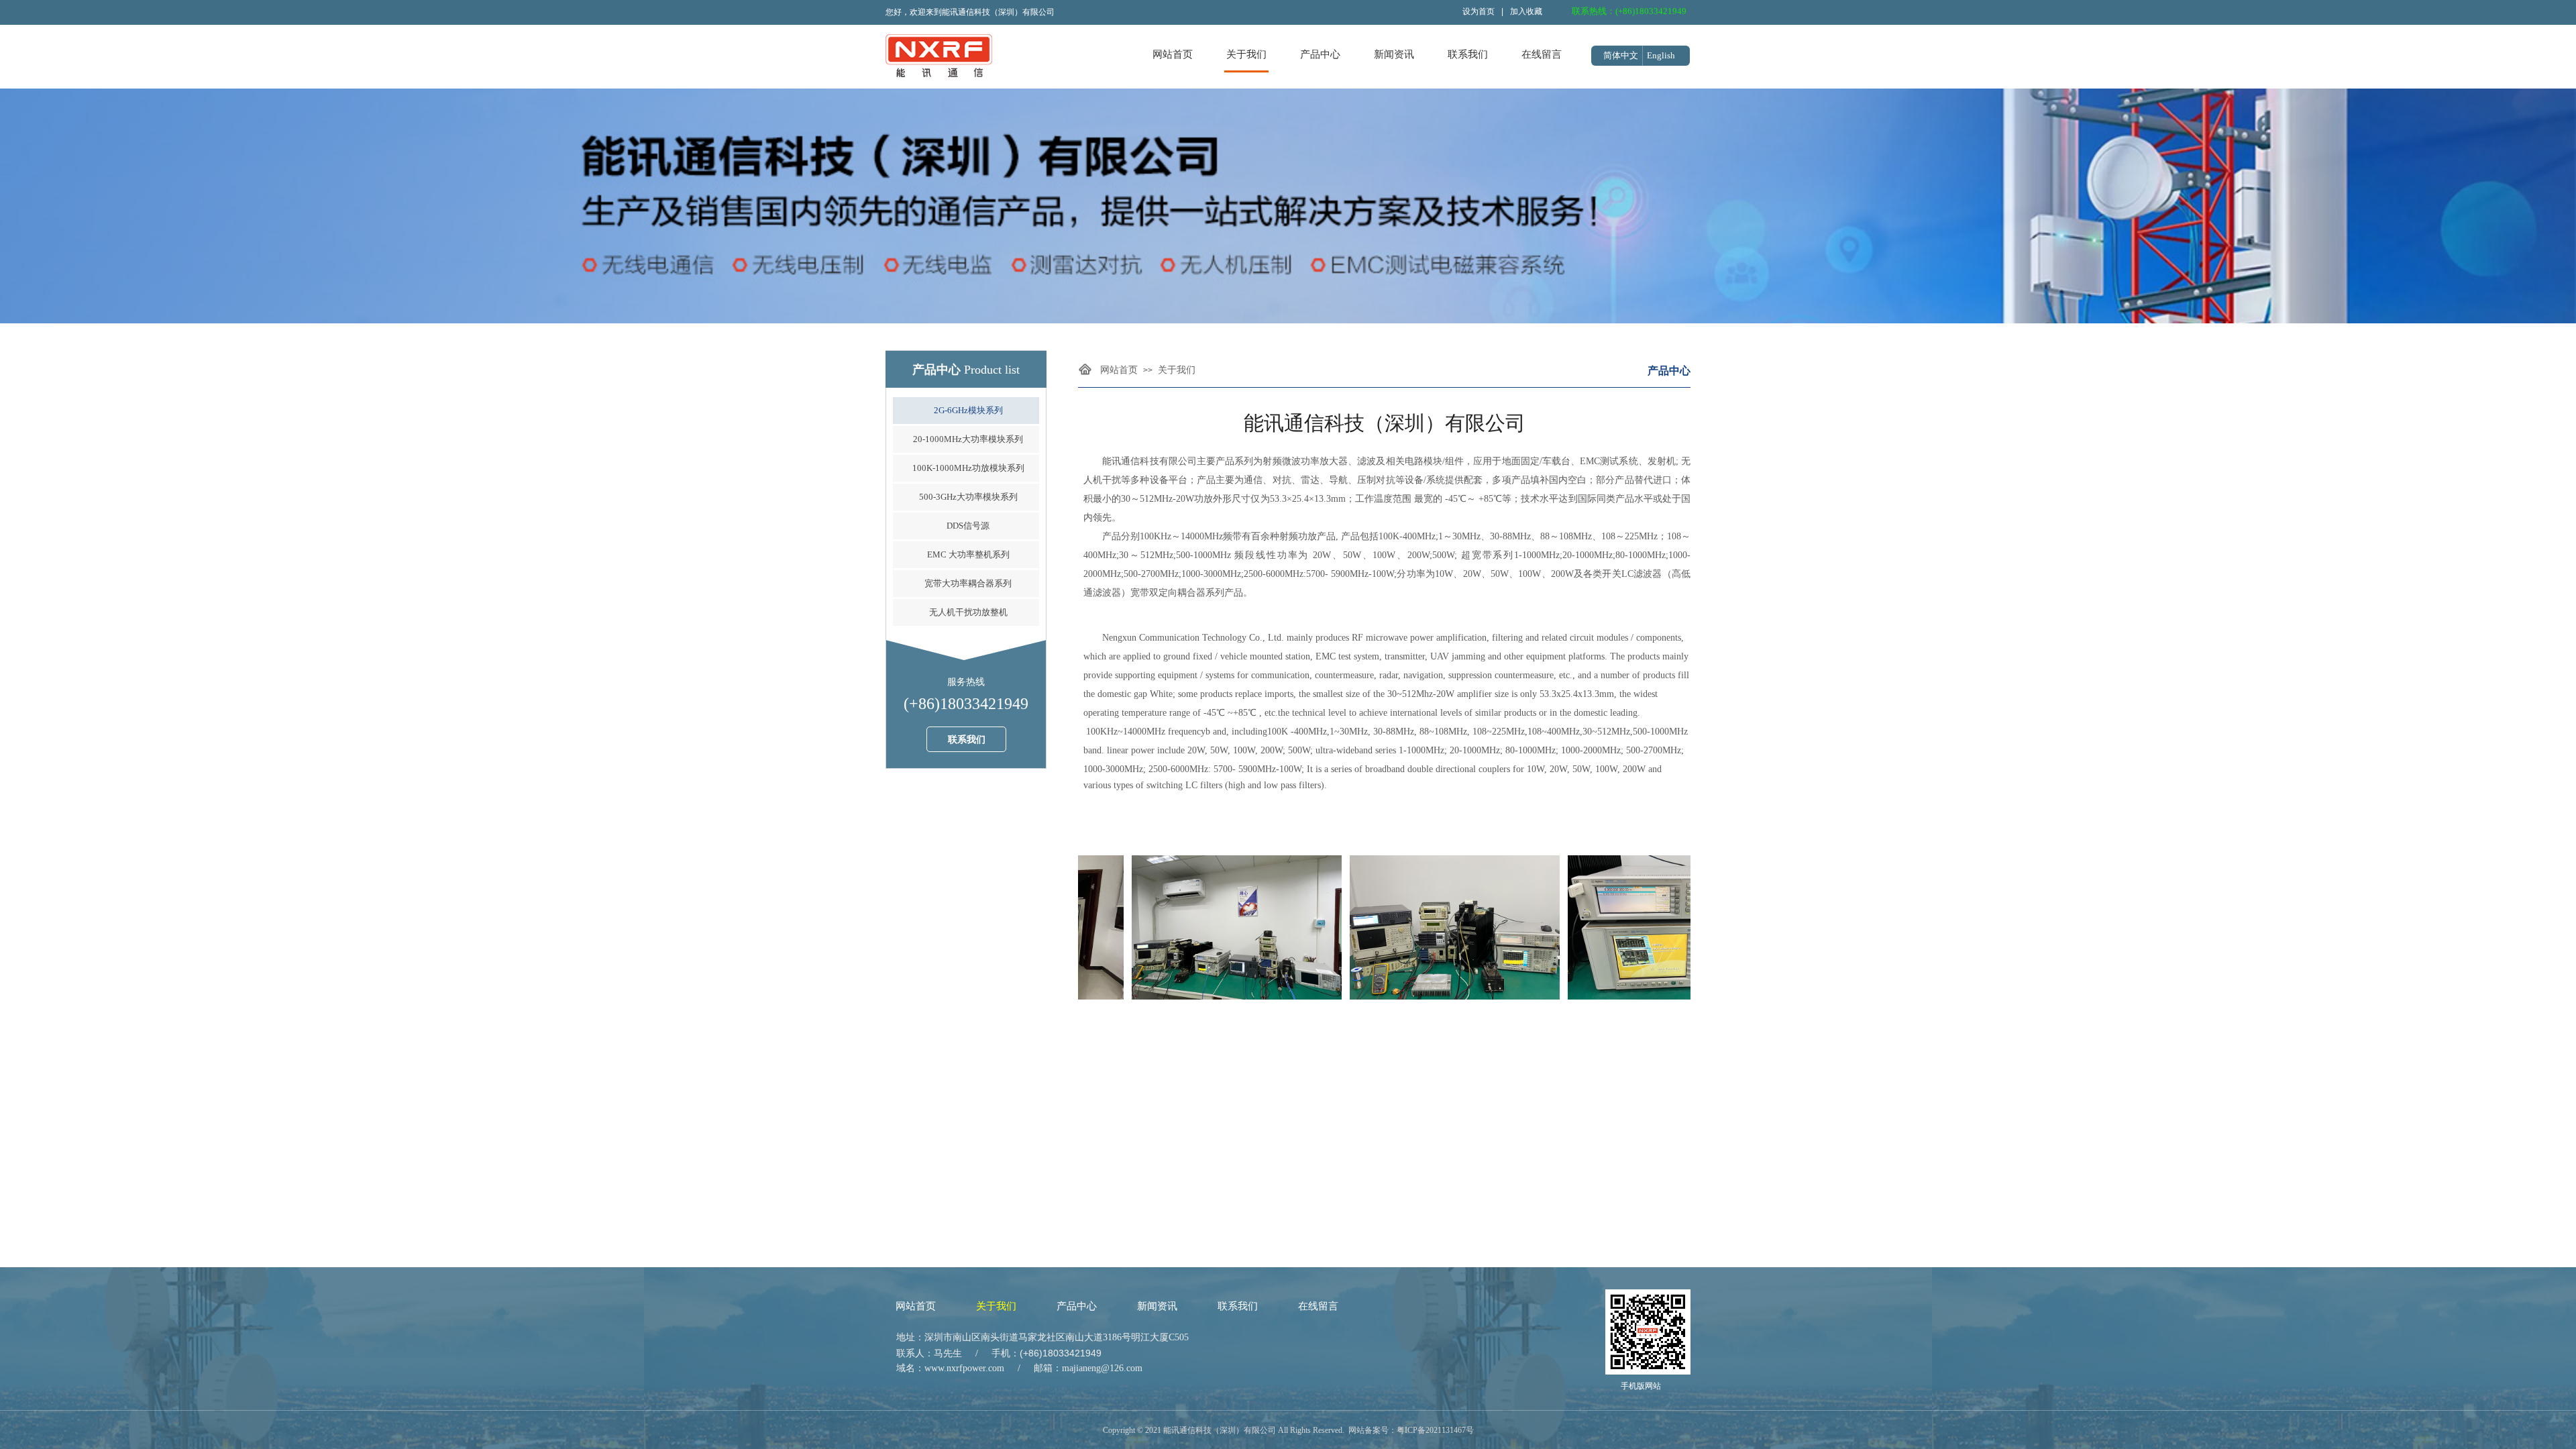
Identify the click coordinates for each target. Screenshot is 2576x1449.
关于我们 (1246, 54)
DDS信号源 (968, 526)
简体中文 (1621, 55)
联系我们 (1468, 54)
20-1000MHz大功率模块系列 (968, 439)
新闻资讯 (1394, 54)
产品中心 (1320, 54)
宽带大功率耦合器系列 (968, 583)
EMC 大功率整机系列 (968, 554)
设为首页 (1479, 11)
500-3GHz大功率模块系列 (968, 497)
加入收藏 (1526, 11)
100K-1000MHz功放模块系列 (968, 468)
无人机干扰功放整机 (968, 612)
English (1661, 55)
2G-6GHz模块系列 (968, 410)
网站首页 (1173, 54)
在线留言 (1542, 54)
